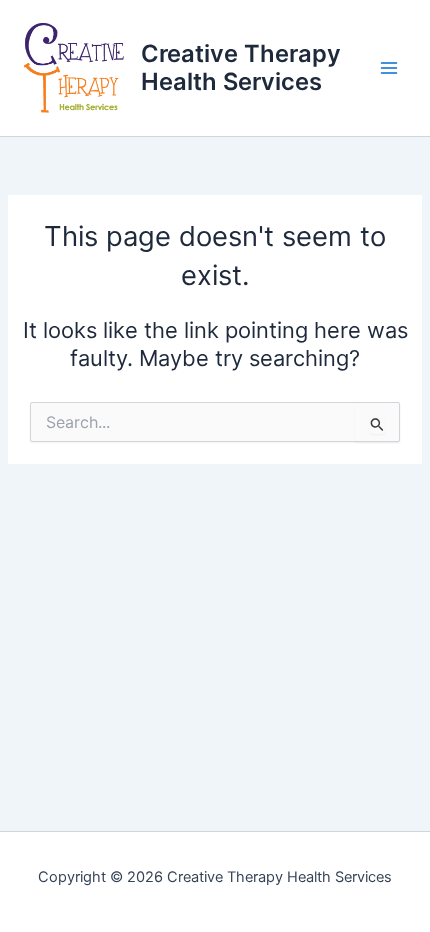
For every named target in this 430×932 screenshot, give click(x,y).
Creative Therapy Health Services (241, 67)
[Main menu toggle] (389, 68)
